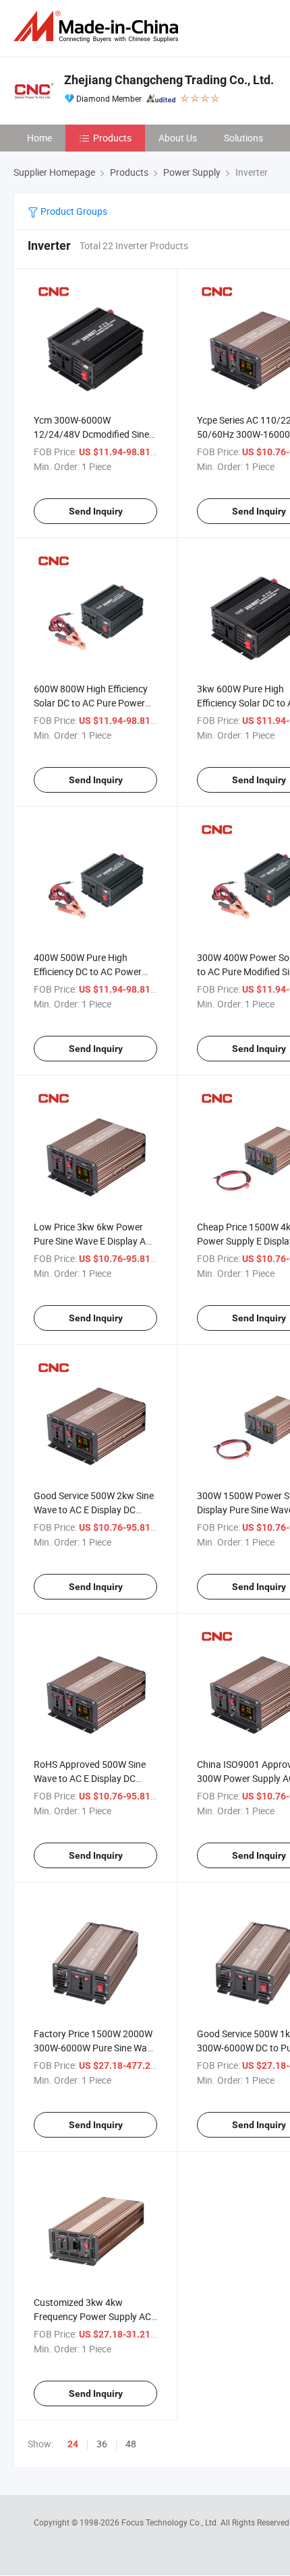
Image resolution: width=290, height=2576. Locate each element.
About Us (178, 138)
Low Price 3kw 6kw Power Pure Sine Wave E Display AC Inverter (93, 1241)
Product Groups (73, 211)
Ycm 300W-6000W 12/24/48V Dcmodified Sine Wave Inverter (91, 434)
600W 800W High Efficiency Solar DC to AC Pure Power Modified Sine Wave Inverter (91, 703)
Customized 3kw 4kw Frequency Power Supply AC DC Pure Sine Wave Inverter (92, 2316)
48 (131, 2444)
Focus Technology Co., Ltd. (171, 2522)
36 (102, 2444)
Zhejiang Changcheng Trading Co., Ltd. (169, 80)
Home (39, 138)
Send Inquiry (96, 511)
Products (112, 138)
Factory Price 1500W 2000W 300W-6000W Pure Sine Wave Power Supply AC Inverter (95, 2048)
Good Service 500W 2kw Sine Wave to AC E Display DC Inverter (94, 1510)
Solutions (243, 138)
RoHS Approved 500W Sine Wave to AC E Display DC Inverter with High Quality (90, 1778)
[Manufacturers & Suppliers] (98, 27)
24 (73, 2444)
